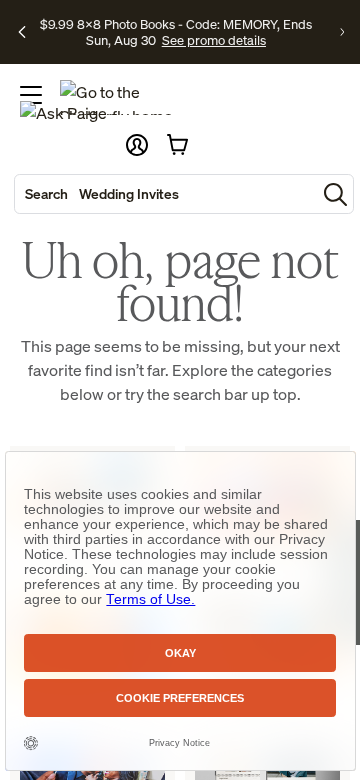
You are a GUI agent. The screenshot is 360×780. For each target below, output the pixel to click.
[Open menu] (31, 95)
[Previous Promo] (22, 32)
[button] (137, 145)
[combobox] (165, 194)
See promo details (214, 40)
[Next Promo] (342, 32)
